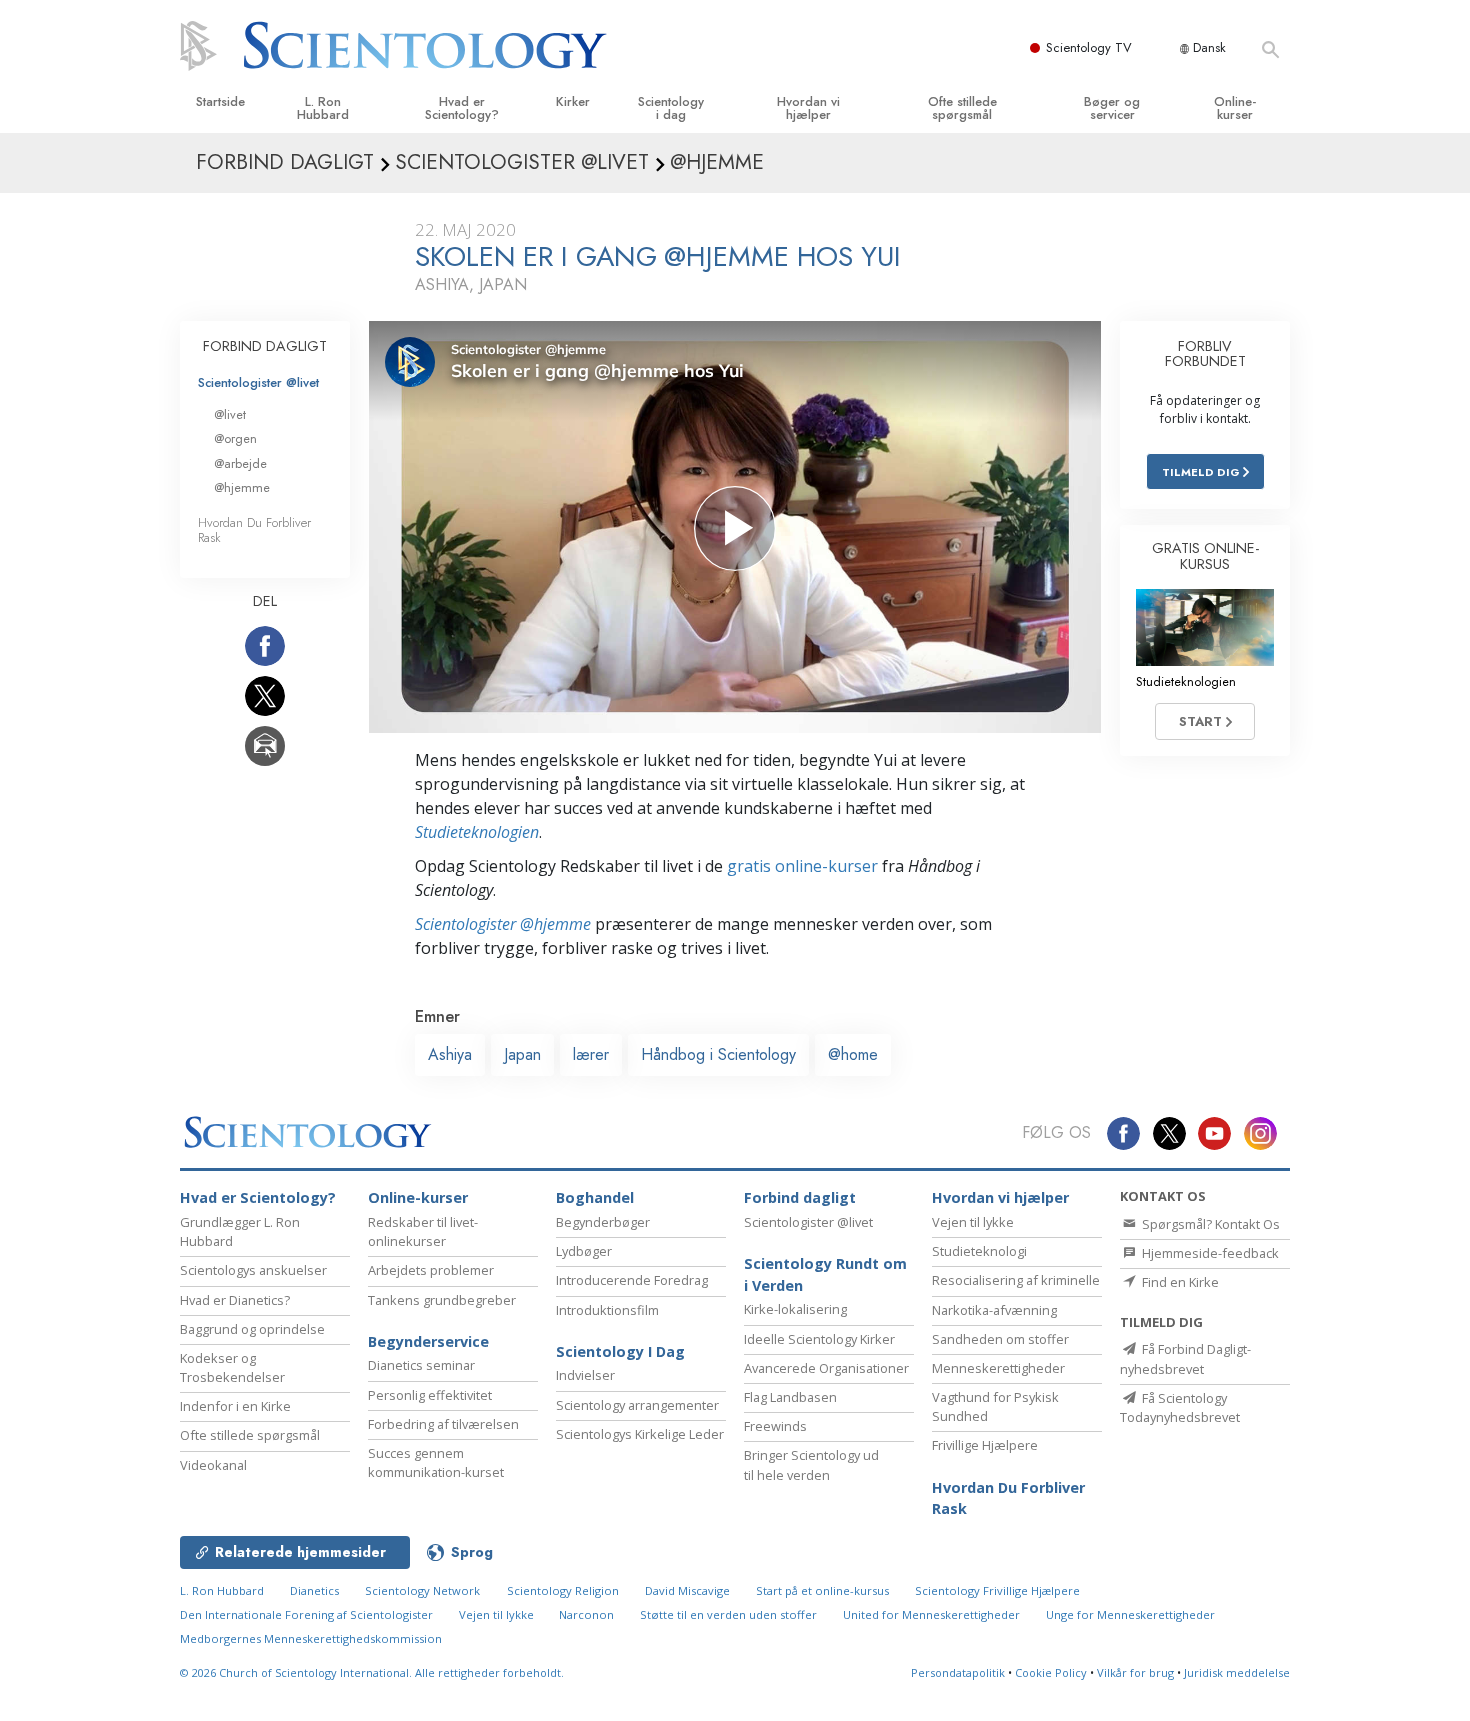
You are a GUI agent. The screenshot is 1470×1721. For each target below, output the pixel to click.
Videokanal (213, 1465)
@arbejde (240, 463)
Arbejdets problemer (431, 1270)
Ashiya (450, 1054)
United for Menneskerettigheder (931, 1614)
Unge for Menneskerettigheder (1130, 1614)
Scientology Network (422, 1590)
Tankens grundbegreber (442, 1300)
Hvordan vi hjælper (808, 108)
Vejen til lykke (973, 1222)
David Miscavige (687, 1590)
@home (853, 1054)
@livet (230, 414)
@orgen (235, 438)
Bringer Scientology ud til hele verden (811, 1464)
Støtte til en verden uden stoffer (728, 1614)
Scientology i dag (671, 108)
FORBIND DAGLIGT (265, 346)
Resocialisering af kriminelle (1016, 1280)
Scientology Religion (563, 1590)
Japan (522, 1054)
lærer (591, 1054)
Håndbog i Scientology (718, 1054)
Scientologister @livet (258, 382)
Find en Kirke (1179, 1282)
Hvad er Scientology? (462, 108)
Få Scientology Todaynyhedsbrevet (1180, 1407)
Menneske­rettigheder (998, 1368)
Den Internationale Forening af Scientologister (306, 1614)
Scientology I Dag (620, 1351)
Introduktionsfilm (607, 1310)
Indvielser (585, 1375)
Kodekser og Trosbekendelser (232, 1367)
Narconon (588, 1614)
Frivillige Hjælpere (985, 1445)
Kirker (573, 101)
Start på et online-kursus (822, 1590)
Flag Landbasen (790, 1397)
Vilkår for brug (1135, 1672)
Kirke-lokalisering (795, 1309)
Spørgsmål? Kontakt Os (1209, 1224)
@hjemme (242, 487)
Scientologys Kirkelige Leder (640, 1434)
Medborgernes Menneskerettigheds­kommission (311, 1638)
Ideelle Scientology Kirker (819, 1339)
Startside (220, 101)
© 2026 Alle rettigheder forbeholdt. (372, 1672)
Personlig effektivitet (430, 1395)
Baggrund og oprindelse (252, 1329)
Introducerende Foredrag (632, 1280)
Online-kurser (1235, 108)
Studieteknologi (979, 1251)
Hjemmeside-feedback (1209, 1253)
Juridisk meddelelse (1237, 1672)
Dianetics (314, 1590)
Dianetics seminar (421, 1365)
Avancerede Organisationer (826, 1368)
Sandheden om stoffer (1000, 1339)
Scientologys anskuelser (253, 1270)
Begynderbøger (603, 1222)
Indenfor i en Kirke (235, 1406)
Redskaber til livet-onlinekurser (423, 1231)
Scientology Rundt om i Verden (825, 1274)
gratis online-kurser (802, 866)
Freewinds (775, 1426)
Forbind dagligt (800, 1197)
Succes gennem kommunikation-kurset (436, 1462)
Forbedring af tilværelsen (443, 1424)
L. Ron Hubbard (323, 108)
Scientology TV (1089, 47)
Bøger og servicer (1112, 108)
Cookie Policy (1051, 1672)
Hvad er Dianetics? (235, 1300)
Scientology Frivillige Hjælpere (997, 1590)
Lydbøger (584, 1251)
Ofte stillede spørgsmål (962, 108)
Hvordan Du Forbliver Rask (254, 530)
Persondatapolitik (958, 1672)
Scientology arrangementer (637, 1405)
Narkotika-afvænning (994, 1310)
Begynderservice (428, 1341)
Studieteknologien (477, 832)
